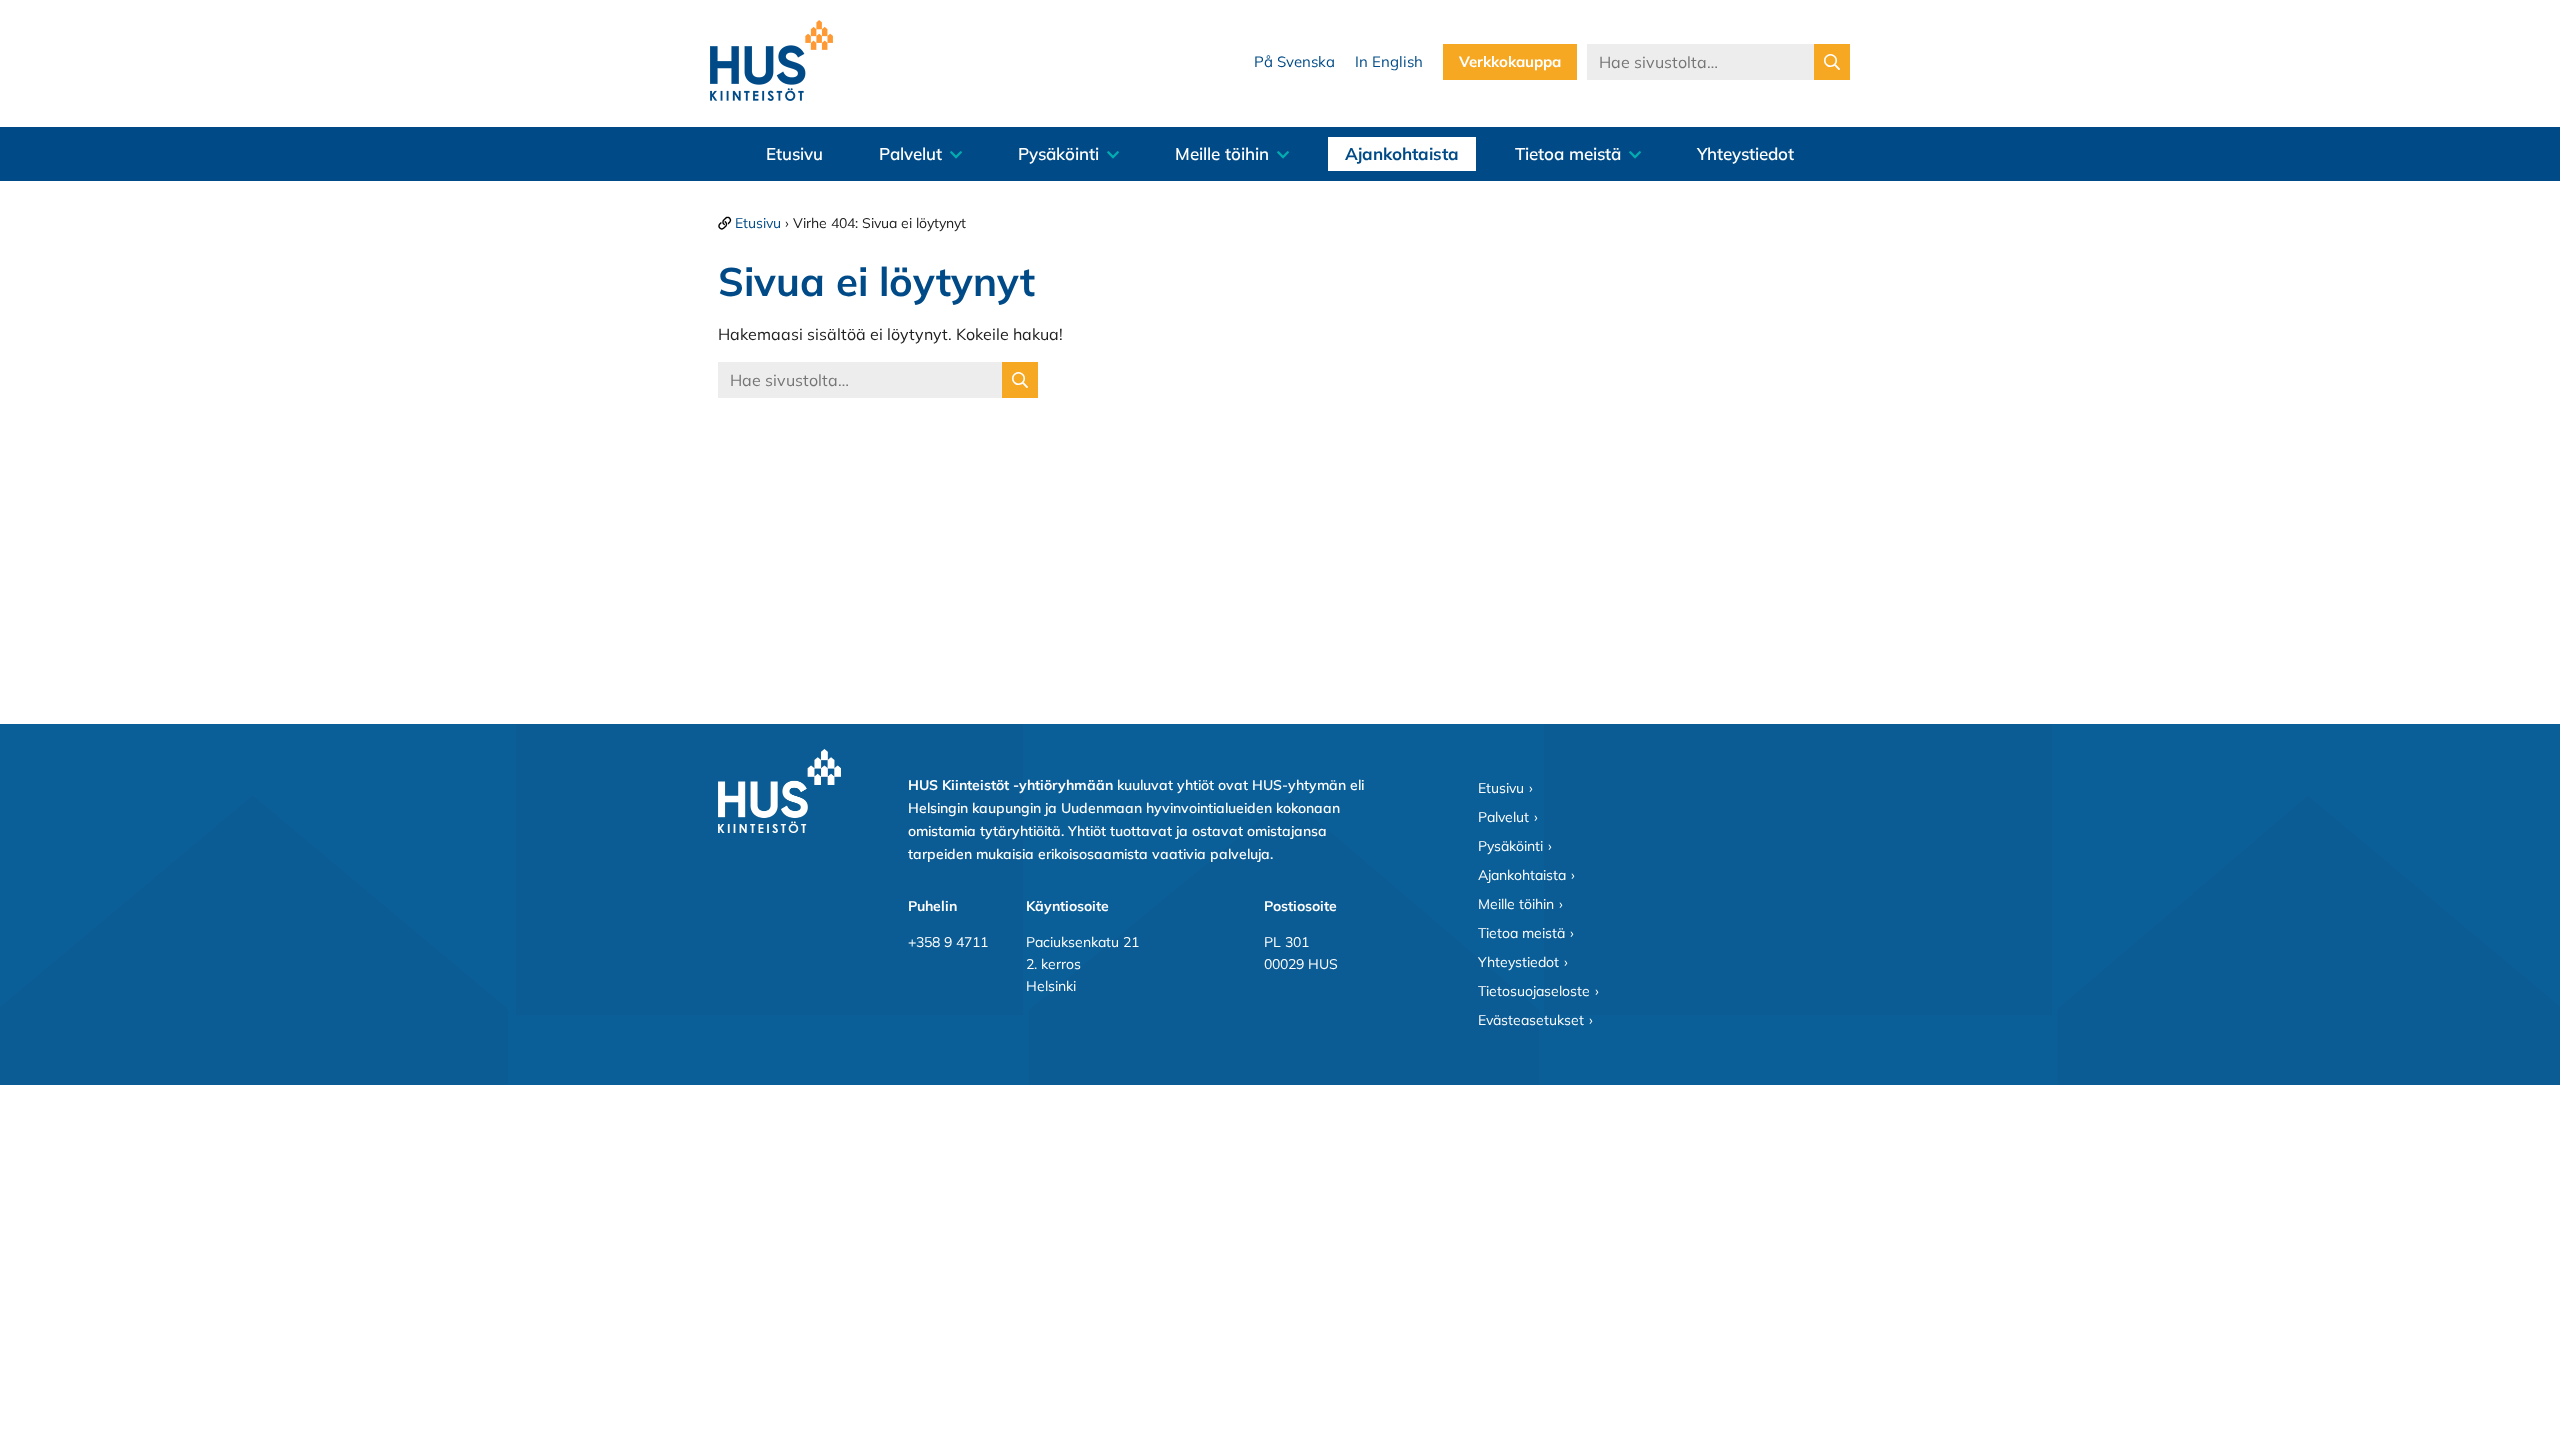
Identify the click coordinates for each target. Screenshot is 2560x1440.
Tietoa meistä (1568, 153)
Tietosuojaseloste (1534, 991)
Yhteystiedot (1745, 153)
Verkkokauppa (1510, 61)
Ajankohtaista (1402, 153)
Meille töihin (1222, 153)
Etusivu (794, 153)
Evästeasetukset (1531, 1020)
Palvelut (910, 153)
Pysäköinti (1058, 153)
